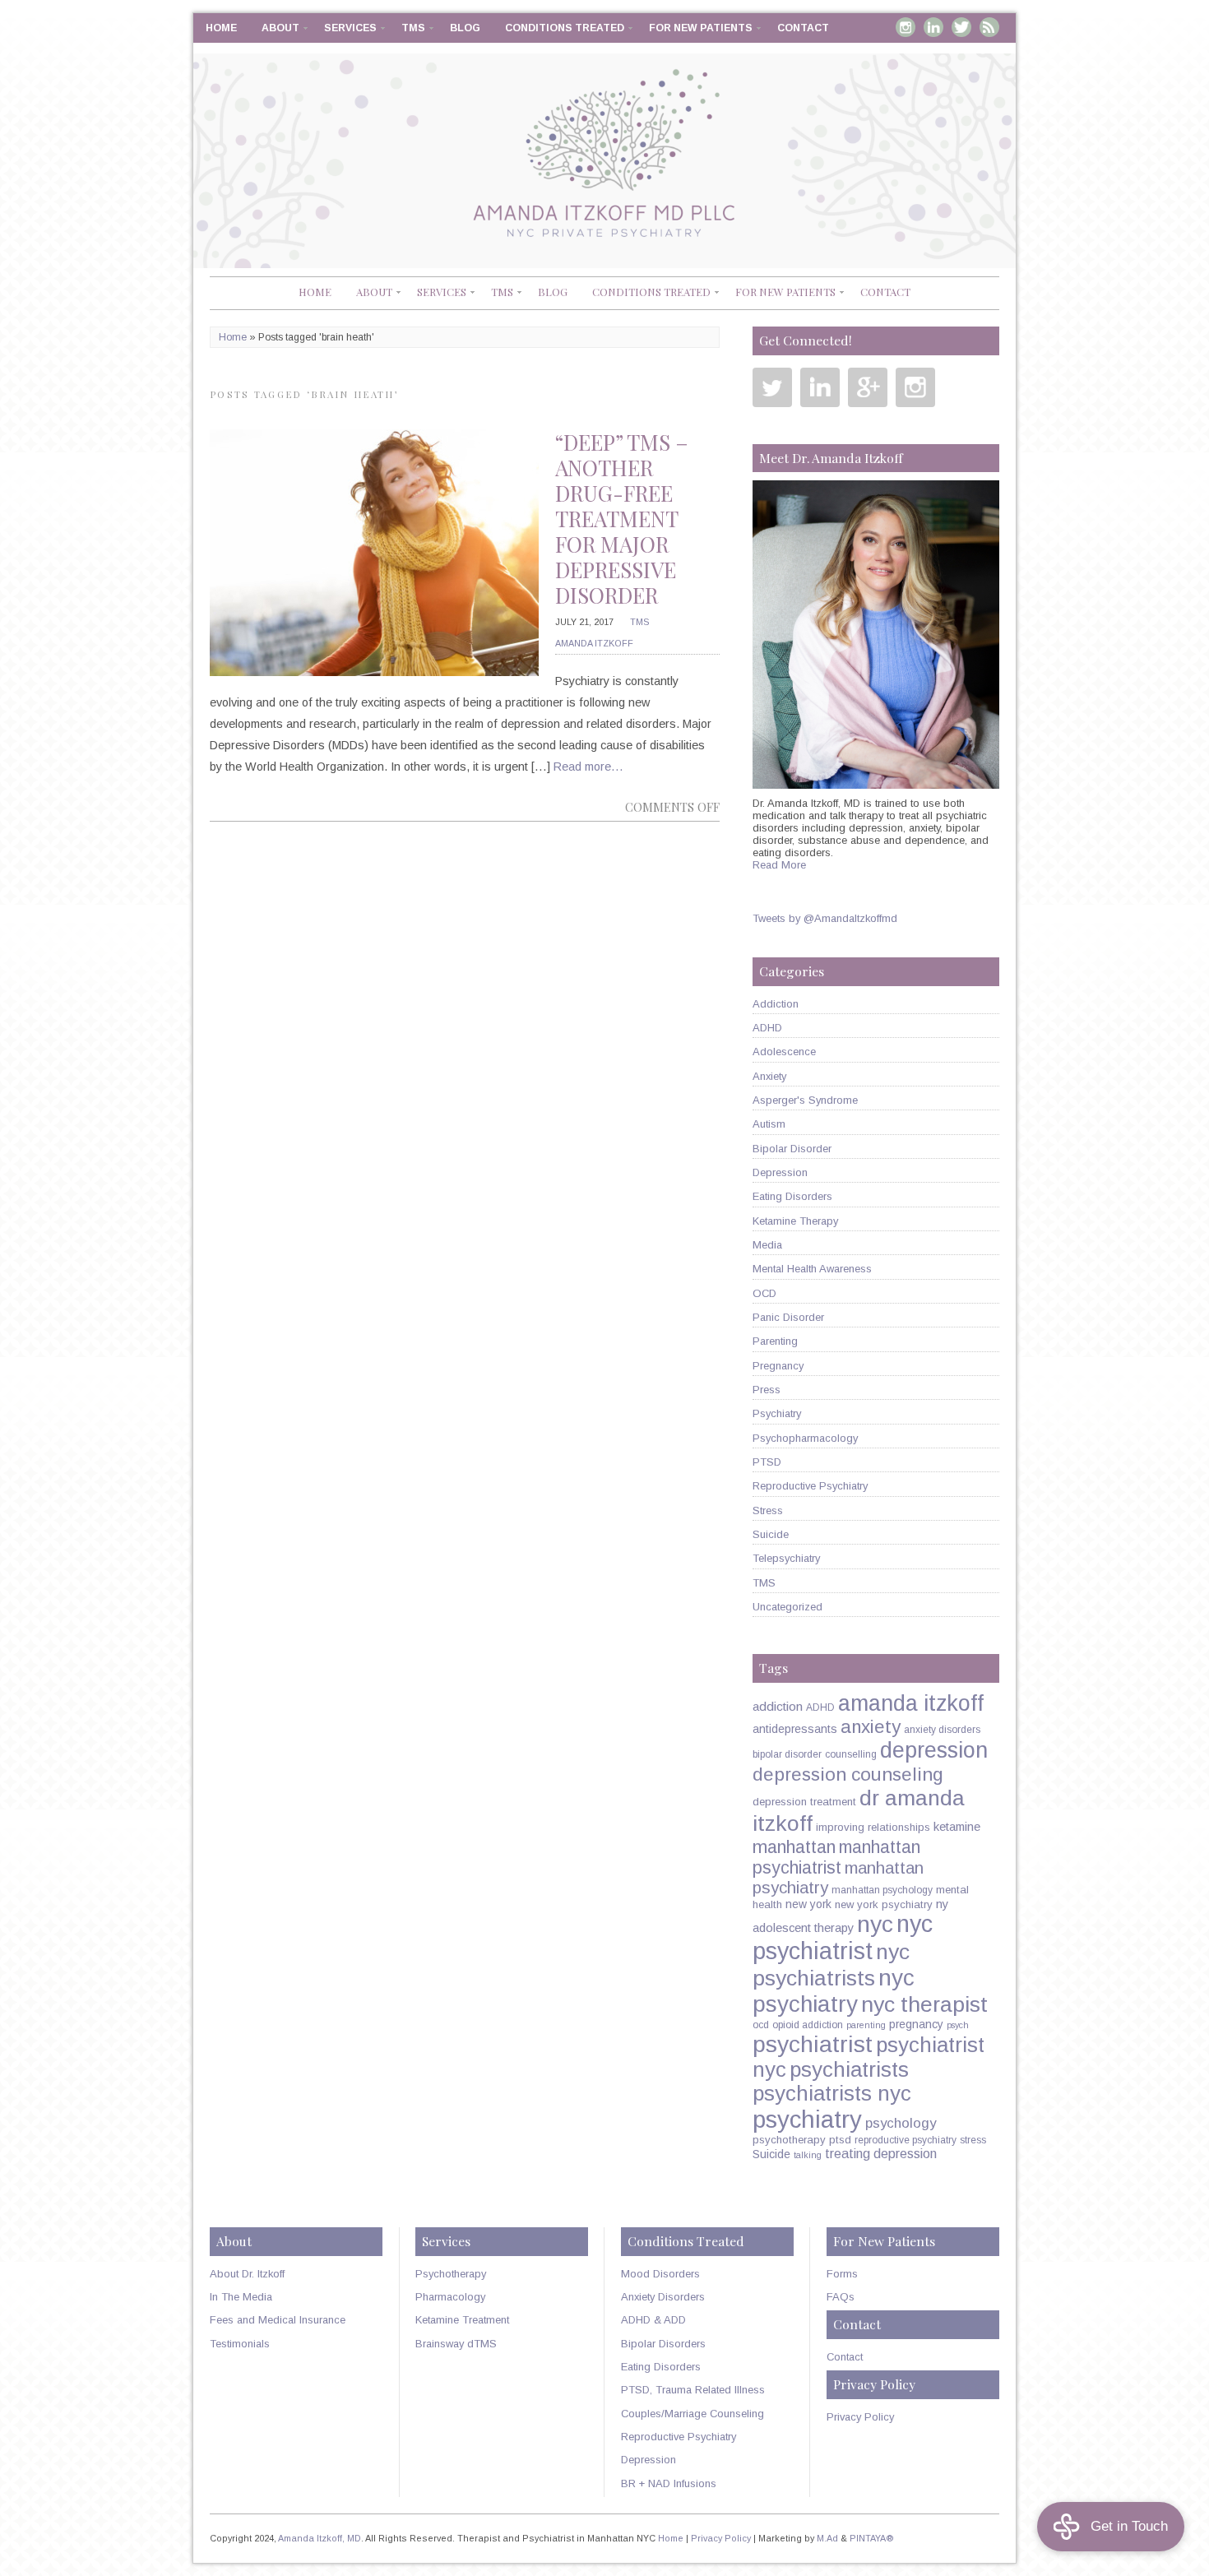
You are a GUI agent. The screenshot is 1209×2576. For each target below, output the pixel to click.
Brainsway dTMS (456, 2344)
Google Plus (868, 387)
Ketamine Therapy (795, 1221)
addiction (778, 1706)
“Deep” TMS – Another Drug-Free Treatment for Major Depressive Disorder (622, 519)
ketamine (957, 1827)
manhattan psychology (882, 1890)
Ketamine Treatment (462, 2320)
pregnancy (916, 2024)
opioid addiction (808, 2025)
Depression (780, 1172)
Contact (803, 28)
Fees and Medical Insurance (278, 2320)
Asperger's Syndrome (805, 1100)
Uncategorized (787, 1607)
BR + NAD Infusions (669, 2483)
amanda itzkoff (911, 1703)
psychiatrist (813, 2044)
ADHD (767, 1028)
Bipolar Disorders (663, 2344)
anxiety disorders (942, 1730)
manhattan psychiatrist (836, 1858)
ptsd (840, 2140)
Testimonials (240, 2344)
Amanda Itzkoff (594, 643)
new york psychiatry (884, 1904)
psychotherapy (789, 2140)
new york (808, 1904)
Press (767, 1390)
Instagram (906, 27)
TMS (413, 28)
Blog (465, 28)
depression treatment (804, 1802)
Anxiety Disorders (663, 2297)
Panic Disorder (788, 1317)
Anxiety (769, 1076)
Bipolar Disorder (792, 1149)
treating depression (881, 2153)
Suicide (771, 1534)
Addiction (776, 1004)
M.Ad (827, 2538)
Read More (779, 865)
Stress (768, 1510)
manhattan (794, 1847)
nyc (875, 1924)
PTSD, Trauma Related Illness (693, 2390)
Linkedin (933, 27)
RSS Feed (989, 27)
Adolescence (784, 1052)
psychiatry (807, 2119)
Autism (769, 1124)
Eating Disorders (792, 1196)
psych (958, 2025)
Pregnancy (778, 1366)
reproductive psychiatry (906, 2140)
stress (973, 2140)
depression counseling (848, 1774)
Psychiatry (777, 1413)
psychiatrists (849, 2069)
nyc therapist (924, 2004)
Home (221, 28)
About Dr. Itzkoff (247, 2274)
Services (350, 28)
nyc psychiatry (834, 1991)
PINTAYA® (872, 2538)
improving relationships (873, 1827)
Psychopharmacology (805, 1438)
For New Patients (701, 28)
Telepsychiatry (786, 1558)
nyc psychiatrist (843, 1937)
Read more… (588, 767)
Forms (842, 2274)
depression (934, 1750)
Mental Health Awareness (812, 1269)
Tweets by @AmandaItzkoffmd (825, 918)
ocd (761, 2025)
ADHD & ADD (653, 2320)
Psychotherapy (451, 2274)
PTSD (767, 1462)
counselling (851, 1754)
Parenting (775, 1341)
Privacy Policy (860, 2417)
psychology (901, 2123)
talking (808, 2155)
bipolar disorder (787, 1754)
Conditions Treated (565, 28)
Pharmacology (450, 2297)
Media (767, 1245)
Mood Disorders (660, 2274)
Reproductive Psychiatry (810, 1486)
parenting (866, 2025)
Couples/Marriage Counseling (693, 2414)
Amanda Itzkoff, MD (320, 2538)
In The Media (241, 2297)
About (280, 28)
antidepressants (795, 1729)
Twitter (961, 27)
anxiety (871, 1727)
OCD (764, 1293)
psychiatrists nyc (832, 2093)
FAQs (841, 2297)
